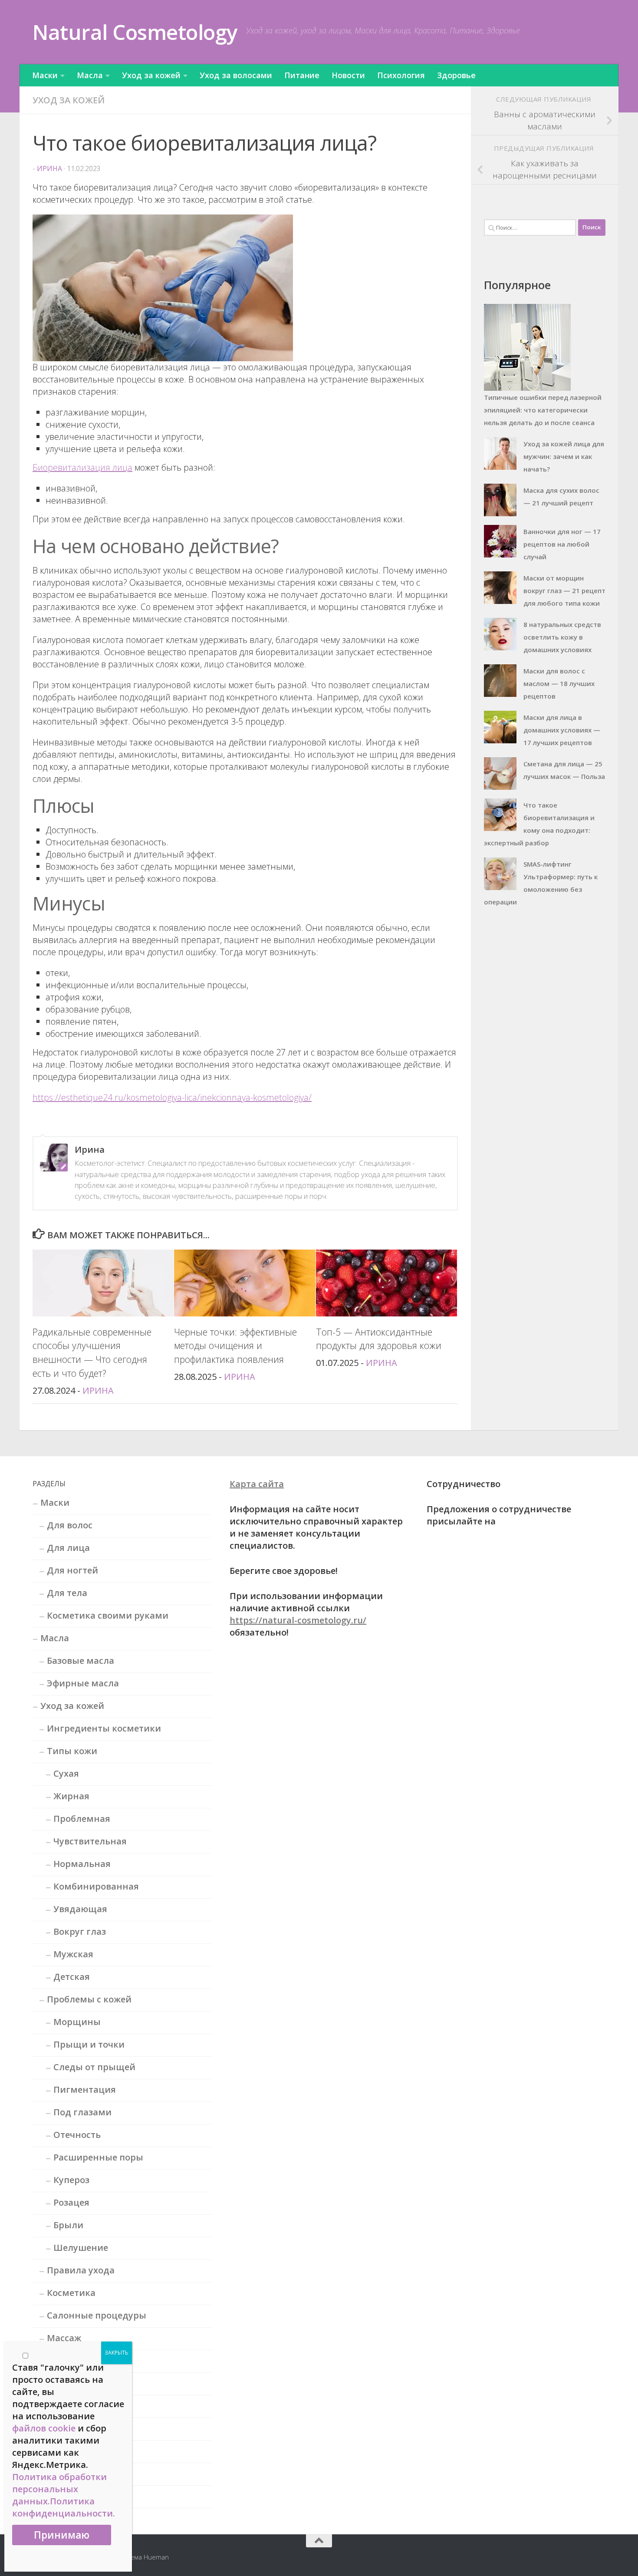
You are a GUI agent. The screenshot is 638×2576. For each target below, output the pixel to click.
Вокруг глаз (80, 1931)
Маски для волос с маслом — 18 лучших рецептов (559, 683)
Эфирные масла (83, 1683)
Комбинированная (96, 1886)
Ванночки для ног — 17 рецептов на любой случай (562, 544)
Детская (72, 1977)
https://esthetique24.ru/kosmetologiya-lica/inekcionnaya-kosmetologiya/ (172, 1097)
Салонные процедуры (97, 2315)
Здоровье (456, 75)
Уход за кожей (151, 75)
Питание (302, 75)
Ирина (49, 168)
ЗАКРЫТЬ (117, 2353)
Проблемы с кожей (89, 1999)
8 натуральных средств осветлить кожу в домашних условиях (562, 637)
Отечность (77, 2135)
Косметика (71, 2293)
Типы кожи (72, 1751)
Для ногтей (72, 1570)
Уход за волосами (236, 75)
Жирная (71, 1796)
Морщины (77, 2022)
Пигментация (85, 2089)
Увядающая (80, 1909)
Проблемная (82, 1819)
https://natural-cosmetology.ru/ (298, 1620)
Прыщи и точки (89, 2044)
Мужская (73, 1954)
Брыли (68, 2225)
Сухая (66, 1773)
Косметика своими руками (108, 1615)
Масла (90, 75)
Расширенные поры (98, 2157)
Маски (45, 75)
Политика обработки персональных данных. (59, 2489)
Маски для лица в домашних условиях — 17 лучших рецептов (562, 730)
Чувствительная (90, 1841)
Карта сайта (257, 1484)
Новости (348, 75)
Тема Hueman (148, 2557)
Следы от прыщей (94, 2067)
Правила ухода (81, 2270)
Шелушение (81, 2248)
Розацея (71, 2202)
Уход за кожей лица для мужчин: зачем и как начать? (564, 456)
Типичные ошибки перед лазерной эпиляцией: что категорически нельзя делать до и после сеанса (543, 410)
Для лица (68, 1548)
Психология (401, 75)
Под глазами (82, 2112)
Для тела (67, 1593)
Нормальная (82, 1864)
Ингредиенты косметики (104, 1728)
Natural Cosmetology (135, 32)
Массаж (64, 2338)
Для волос (70, 1525)
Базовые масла (81, 1661)
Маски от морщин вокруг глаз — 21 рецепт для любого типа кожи (564, 590)
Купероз (71, 2180)
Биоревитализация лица (82, 467)
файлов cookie (44, 2428)
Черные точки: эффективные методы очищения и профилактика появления (235, 1346)
